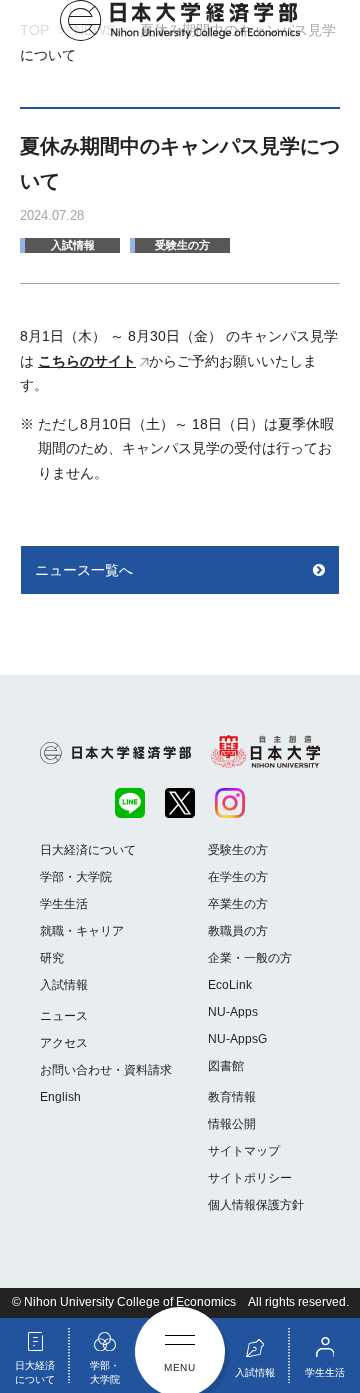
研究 (52, 958)
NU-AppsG (237, 1039)
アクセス (64, 1043)
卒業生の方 (238, 904)
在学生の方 (238, 877)
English (60, 1097)
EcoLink (230, 985)
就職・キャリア (82, 931)
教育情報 (232, 1097)
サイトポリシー (250, 1178)
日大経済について (88, 850)
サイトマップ (244, 1151)
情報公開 (232, 1124)
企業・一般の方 (250, 958)
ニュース (64, 1016)
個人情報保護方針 (256, 1205)
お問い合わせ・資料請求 (106, 1070)
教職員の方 (238, 931)
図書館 (226, 1066)
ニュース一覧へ (84, 570)
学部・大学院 (76, 877)
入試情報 (73, 245)
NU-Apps (233, 1012)
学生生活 (64, 904)
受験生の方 (182, 245)
